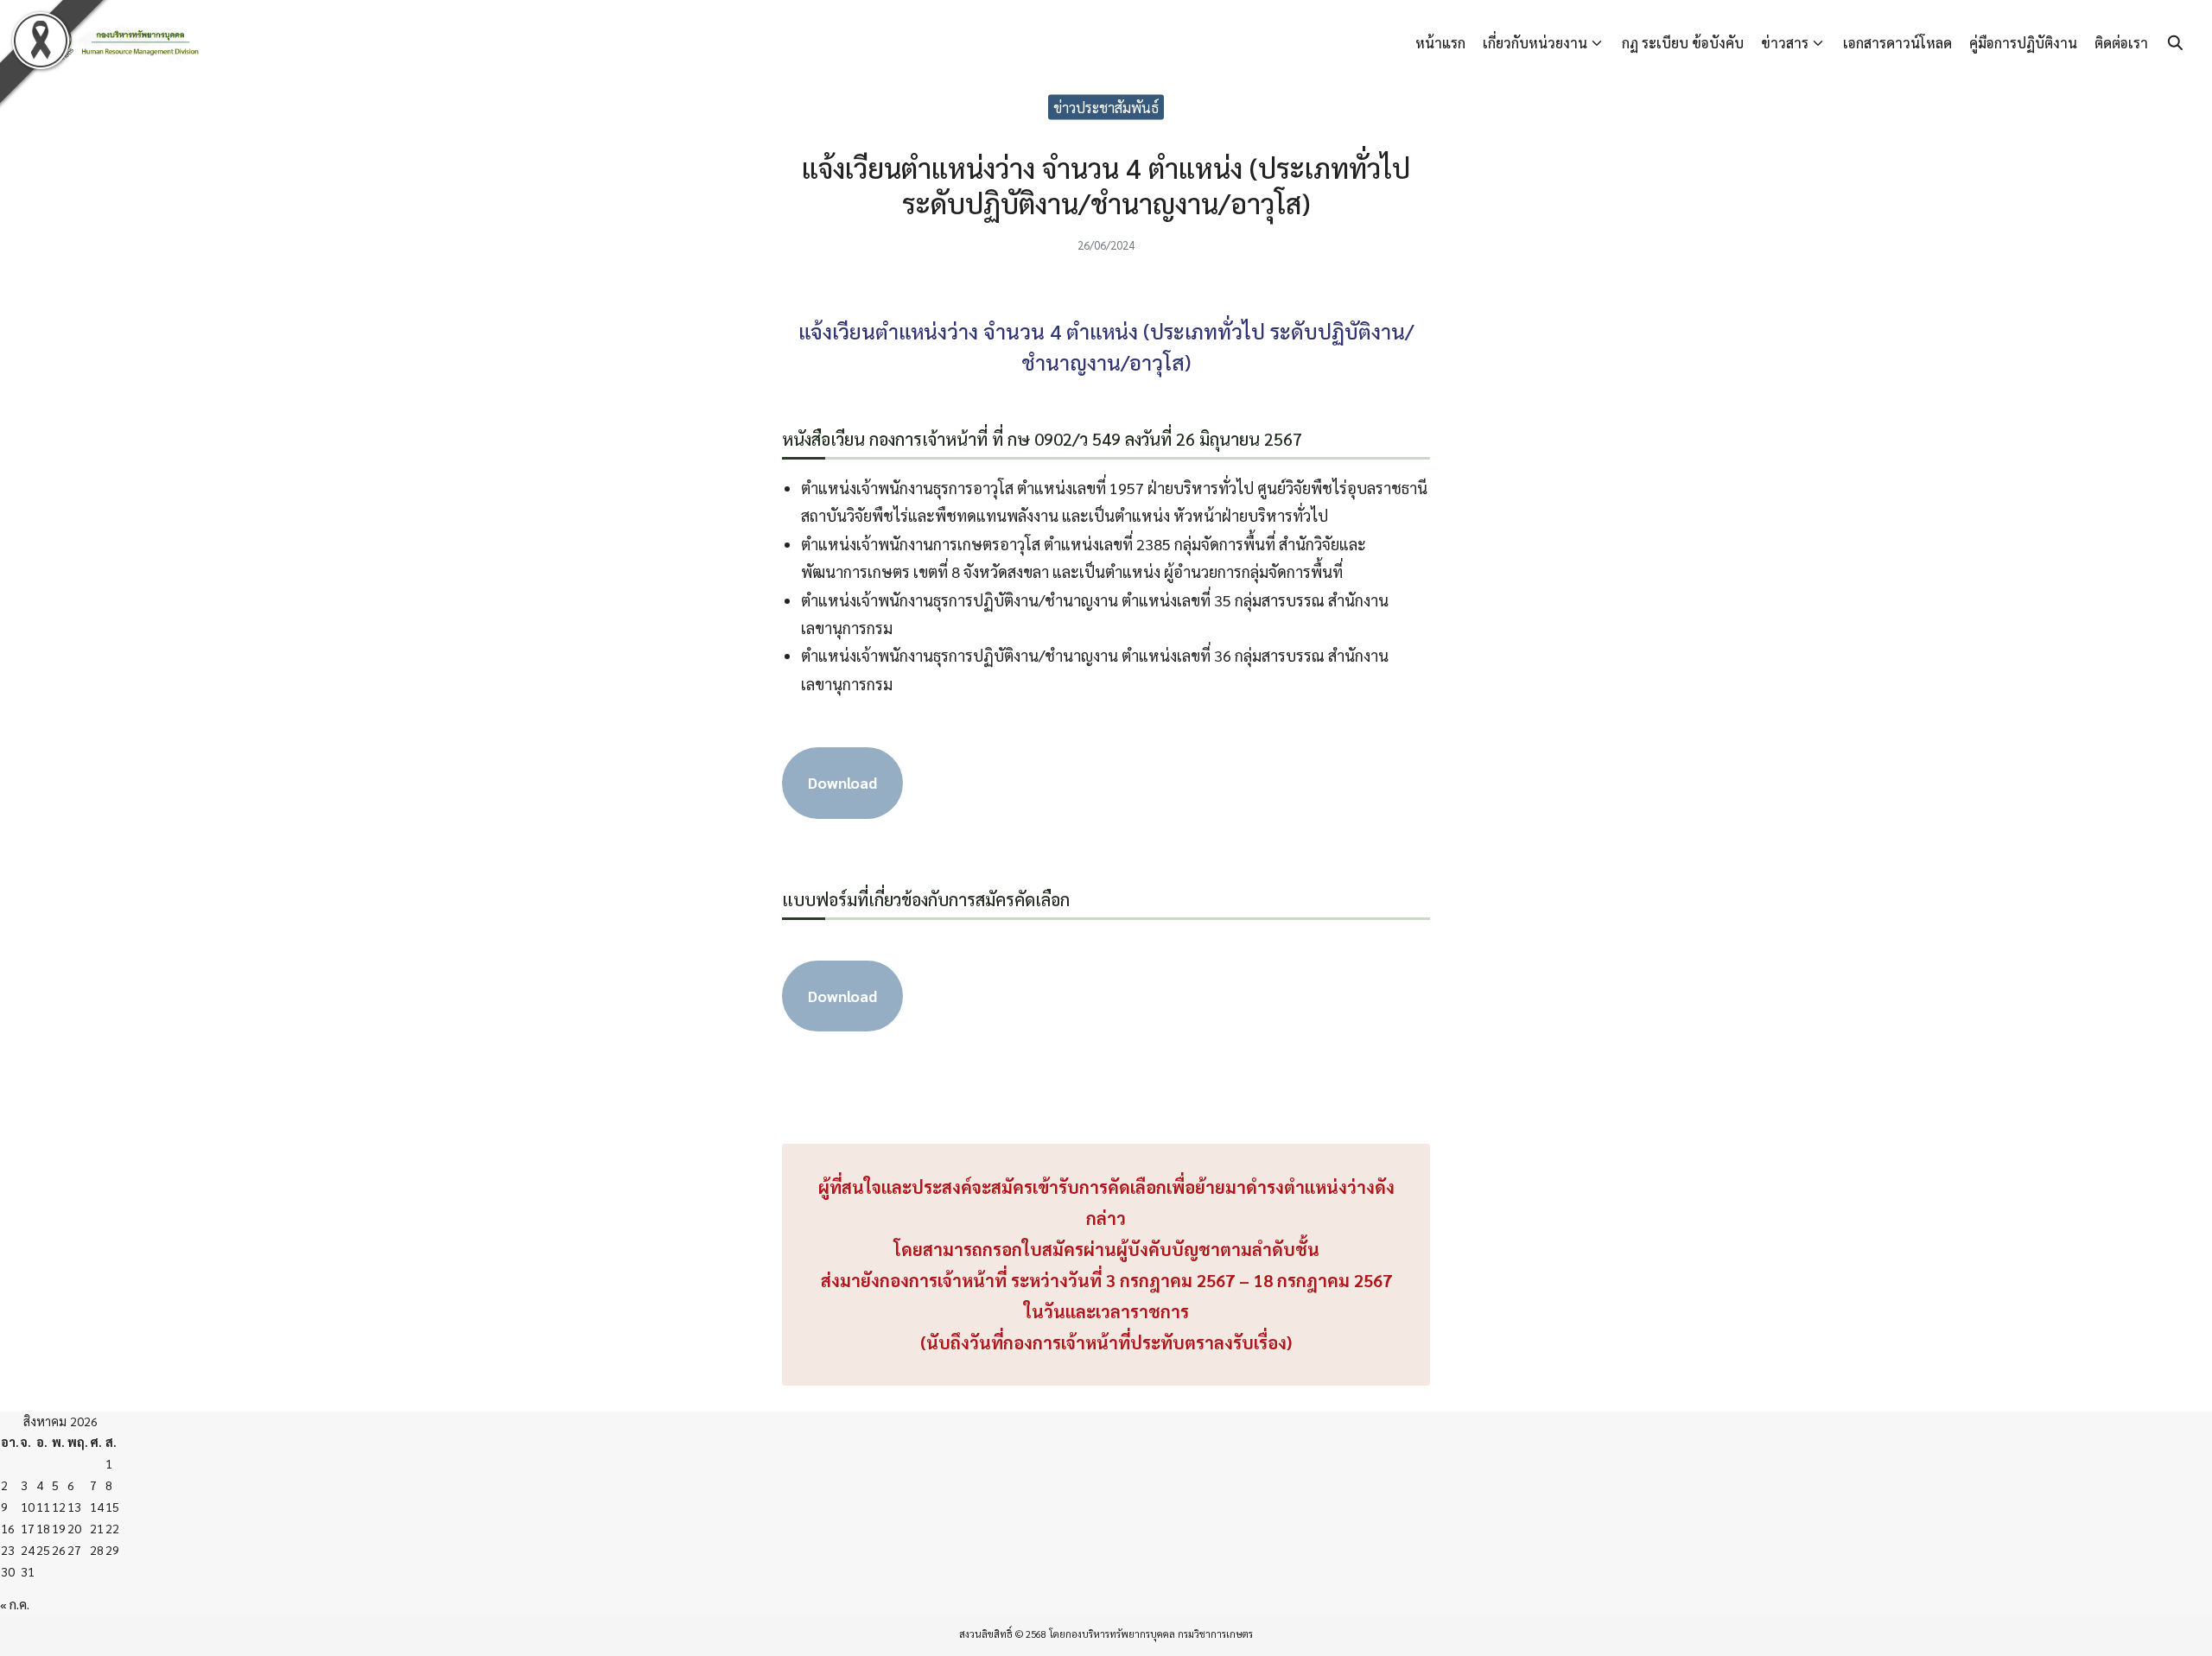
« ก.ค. (15, 1604)
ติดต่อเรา (2121, 43)
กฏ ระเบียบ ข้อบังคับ (1683, 43)
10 (28, 1507)
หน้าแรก (1440, 43)
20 (74, 1528)
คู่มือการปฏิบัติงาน (2023, 43)
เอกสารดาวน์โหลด (1897, 43)
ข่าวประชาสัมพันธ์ (1106, 107)
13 (74, 1507)
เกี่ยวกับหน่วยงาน (1535, 43)
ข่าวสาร (1785, 43)
